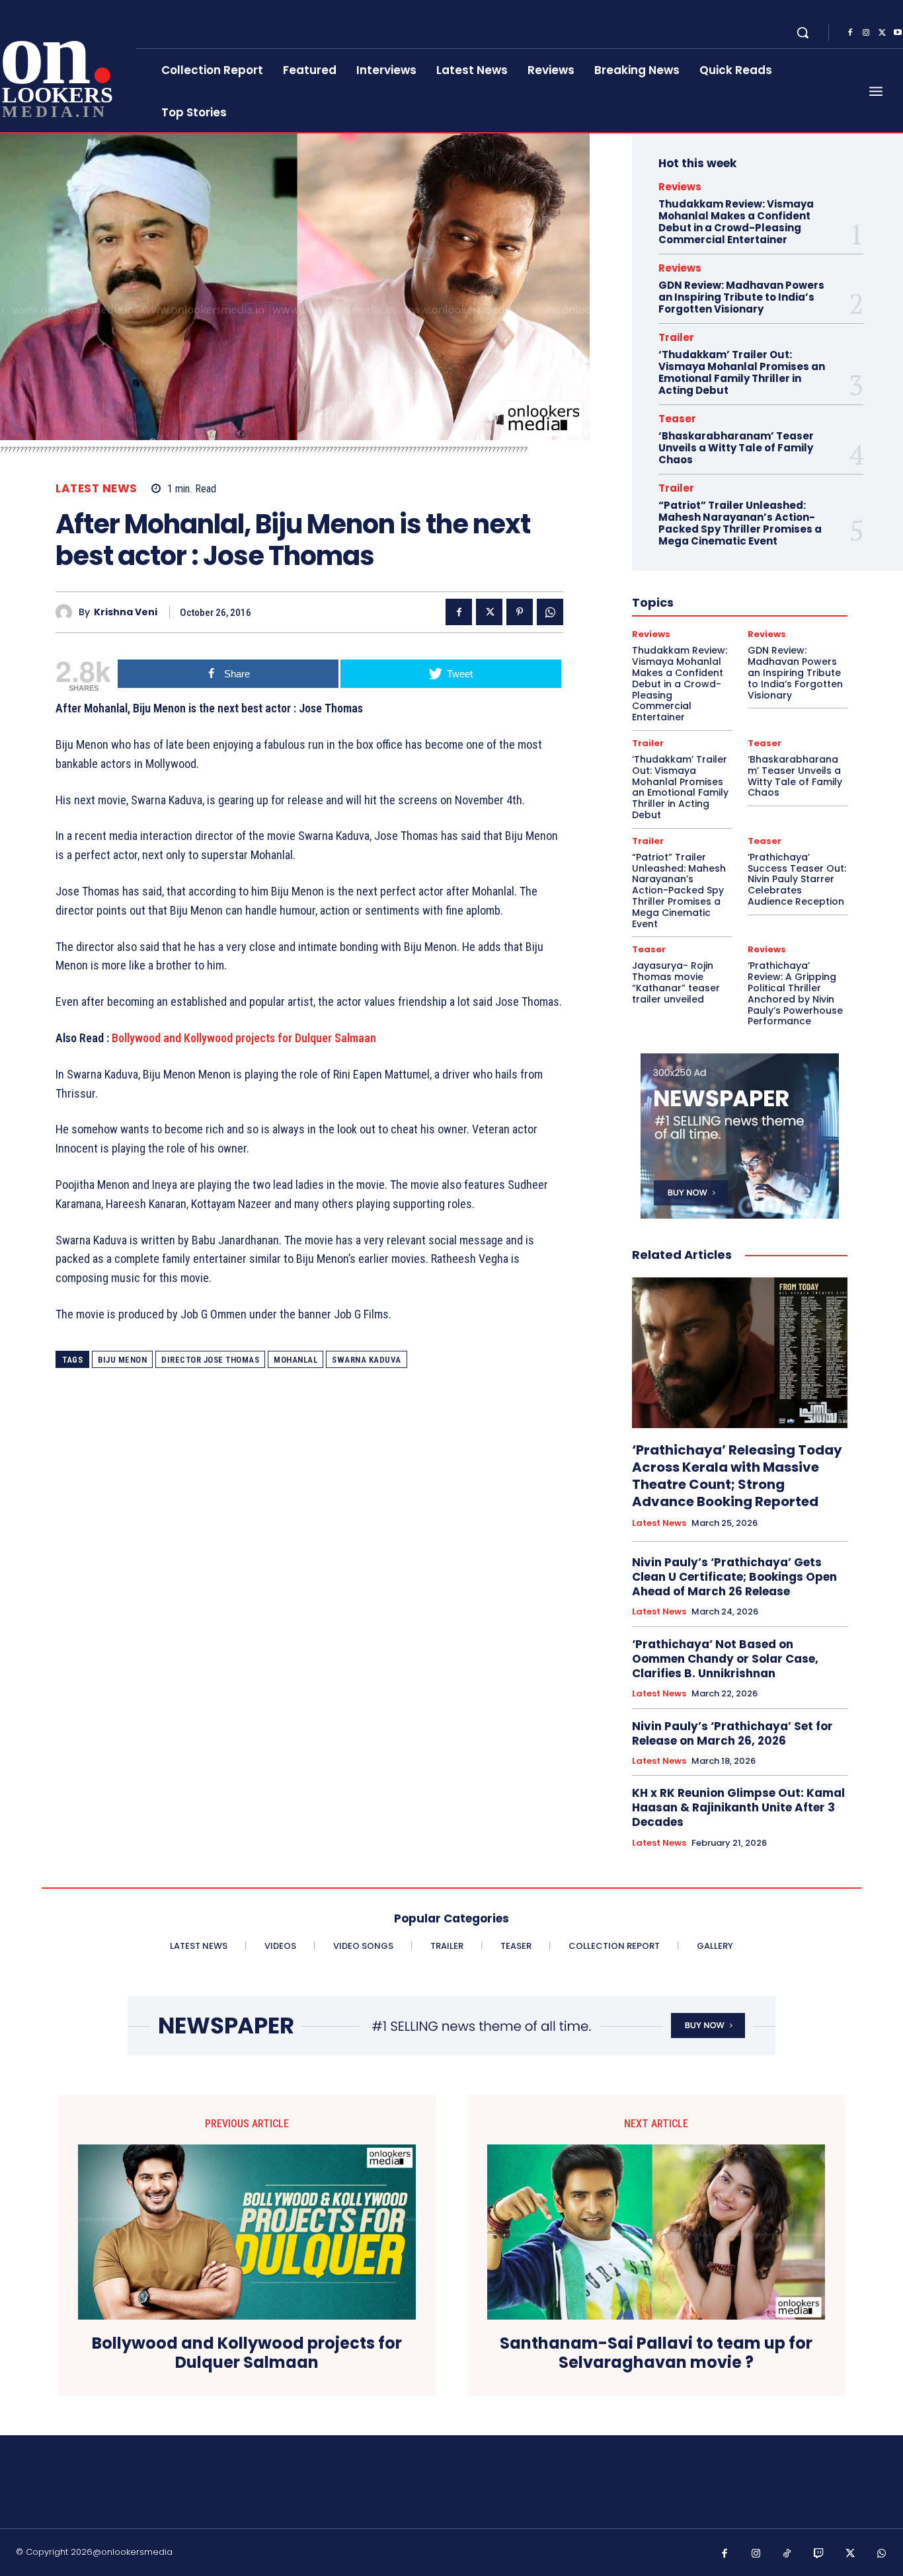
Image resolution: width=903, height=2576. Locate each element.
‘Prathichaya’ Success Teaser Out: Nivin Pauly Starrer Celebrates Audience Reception (797, 879)
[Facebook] (850, 33)
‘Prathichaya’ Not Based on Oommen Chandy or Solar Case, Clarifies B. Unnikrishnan (725, 1659)
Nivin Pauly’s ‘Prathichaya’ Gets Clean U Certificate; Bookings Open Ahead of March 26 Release (734, 1577)
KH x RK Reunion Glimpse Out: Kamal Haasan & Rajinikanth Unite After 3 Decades (738, 1807)
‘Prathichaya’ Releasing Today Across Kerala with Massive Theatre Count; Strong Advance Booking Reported (737, 1476)
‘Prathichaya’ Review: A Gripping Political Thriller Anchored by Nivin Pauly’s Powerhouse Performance (795, 993)
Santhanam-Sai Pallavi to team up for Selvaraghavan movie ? (656, 2353)
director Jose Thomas (210, 1360)
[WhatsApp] (550, 612)
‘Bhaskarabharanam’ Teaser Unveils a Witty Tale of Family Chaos (736, 448)
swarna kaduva (367, 1360)
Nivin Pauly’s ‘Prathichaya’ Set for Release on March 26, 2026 (732, 1733)
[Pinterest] (520, 612)
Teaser (677, 419)
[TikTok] (787, 2554)
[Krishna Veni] (67, 612)
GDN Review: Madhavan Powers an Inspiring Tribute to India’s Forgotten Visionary (741, 297)
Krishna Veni (126, 612)
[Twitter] (882, 33)
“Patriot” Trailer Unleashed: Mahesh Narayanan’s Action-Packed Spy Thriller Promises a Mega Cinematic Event (740, 523)
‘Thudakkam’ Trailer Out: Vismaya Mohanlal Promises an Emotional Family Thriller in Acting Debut (742, 372)
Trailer (676, 337)
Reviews (680, 187)
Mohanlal (295, 1360)
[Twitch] (819, 2554)
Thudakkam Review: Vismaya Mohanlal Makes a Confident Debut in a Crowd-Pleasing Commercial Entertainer (736, 222)
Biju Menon (122, 1360)
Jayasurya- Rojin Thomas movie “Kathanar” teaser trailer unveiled (676, 982)
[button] (803, 32)
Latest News (97, 489)
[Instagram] (866, 33)
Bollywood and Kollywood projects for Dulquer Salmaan (244, 1038)
